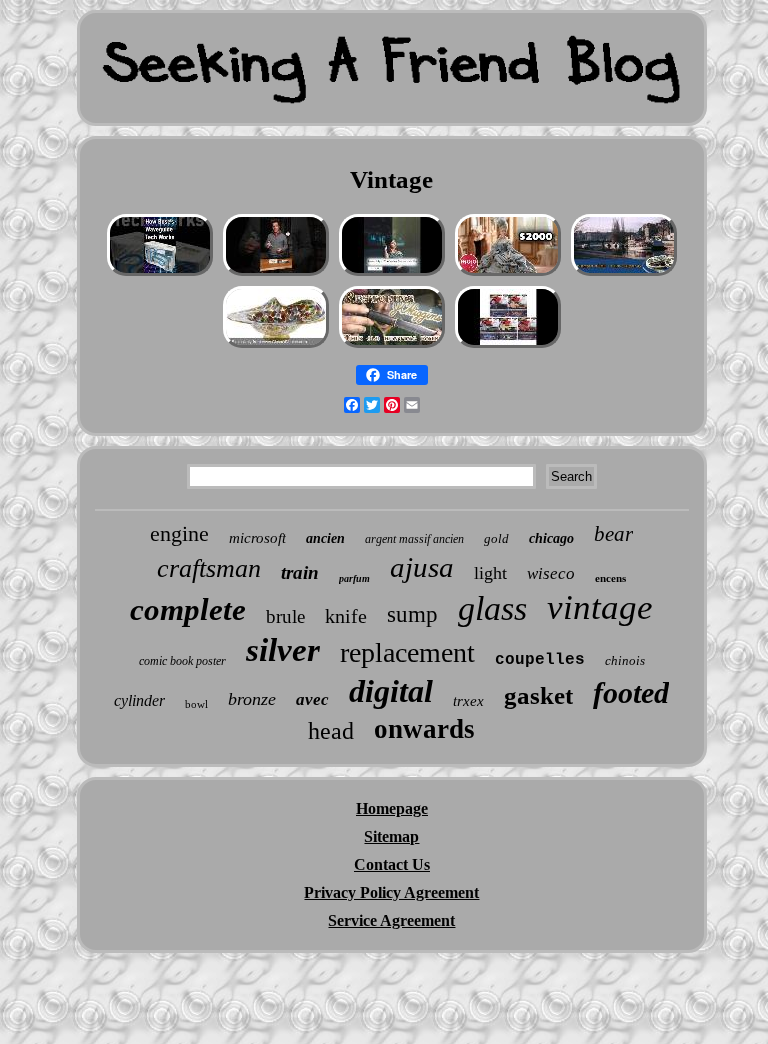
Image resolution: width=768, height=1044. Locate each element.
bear (613, 534)
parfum (354, 578)
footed (631, 692)
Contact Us (392, 864)
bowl (196, 704)
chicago (551, 538)
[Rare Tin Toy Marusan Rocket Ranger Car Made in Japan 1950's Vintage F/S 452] (508, 345)
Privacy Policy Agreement (391, 892)
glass (492, 608)
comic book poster (182, 661)
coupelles (540, 660)
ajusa (422, 567)
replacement (407, 652)
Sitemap (391, 836)
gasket (538, 695)
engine (179, 533)
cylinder (139, 700)
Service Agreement (391, 920)
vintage (600, 607)
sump (412, 614)
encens (610, 578)
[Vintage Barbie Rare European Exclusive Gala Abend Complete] (508, 273)
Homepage (392, 808)
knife (346, 616)
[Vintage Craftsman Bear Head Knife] (392, 345)
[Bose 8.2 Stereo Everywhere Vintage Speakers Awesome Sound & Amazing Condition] (160, 273)
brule (285, 616)
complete (188, 609)
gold (496, 538)
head (331, 731)
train (300, 572)
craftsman (209, 568)
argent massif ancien (414, 539)
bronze (252, 699)
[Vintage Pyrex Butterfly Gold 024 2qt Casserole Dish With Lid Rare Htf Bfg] (392, 273)
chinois (625, 660)
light (490, 573)
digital (391, 691)
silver (283, 650)
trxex (468, 701)
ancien (325, 538)
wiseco (551, 573)
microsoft (257, 538)
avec (312, 699)
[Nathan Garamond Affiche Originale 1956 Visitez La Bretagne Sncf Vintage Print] (624, 273)
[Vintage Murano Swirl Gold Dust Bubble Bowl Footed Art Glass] (276, 345)
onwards (424, 729)
